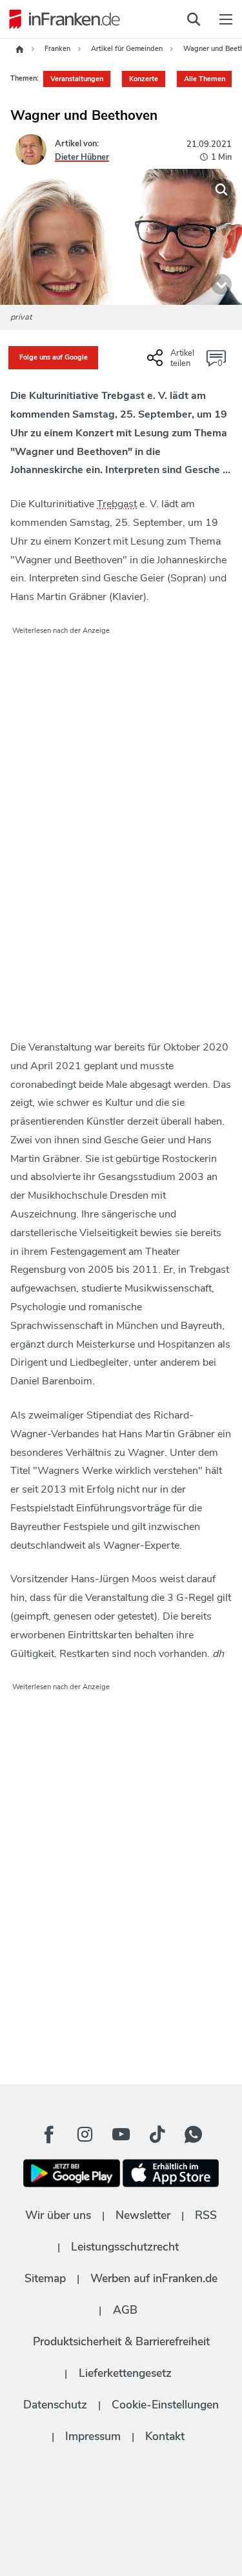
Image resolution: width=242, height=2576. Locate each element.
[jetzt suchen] (194, 19)
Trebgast (117, 504)
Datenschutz (55, 2405)
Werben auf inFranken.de (154, 2278)
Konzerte (144, 79)
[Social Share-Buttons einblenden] (172, 363)
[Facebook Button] (49, 2135)
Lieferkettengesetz (125, 2373)
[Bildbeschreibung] (221, 284)
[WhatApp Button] (194, 2135)
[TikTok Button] (157, 2135)
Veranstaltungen (77, 79)
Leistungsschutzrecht (125, 2247)
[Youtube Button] (121, 2135)
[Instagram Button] (85, 2135)
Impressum (93, 2436)
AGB (125, 2310)
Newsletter (143, 2215)
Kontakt (165, 2436)
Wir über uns (58, 2215)
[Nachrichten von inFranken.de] (61, 19)
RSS (206, 2215)
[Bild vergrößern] (221, 189)
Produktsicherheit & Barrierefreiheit (121, 2341)
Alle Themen (205, 79)
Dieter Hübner (82, 157)
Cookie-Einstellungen (165, 2405)
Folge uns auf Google (54, 357)
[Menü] (226, 19)
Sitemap (45, 2278)
